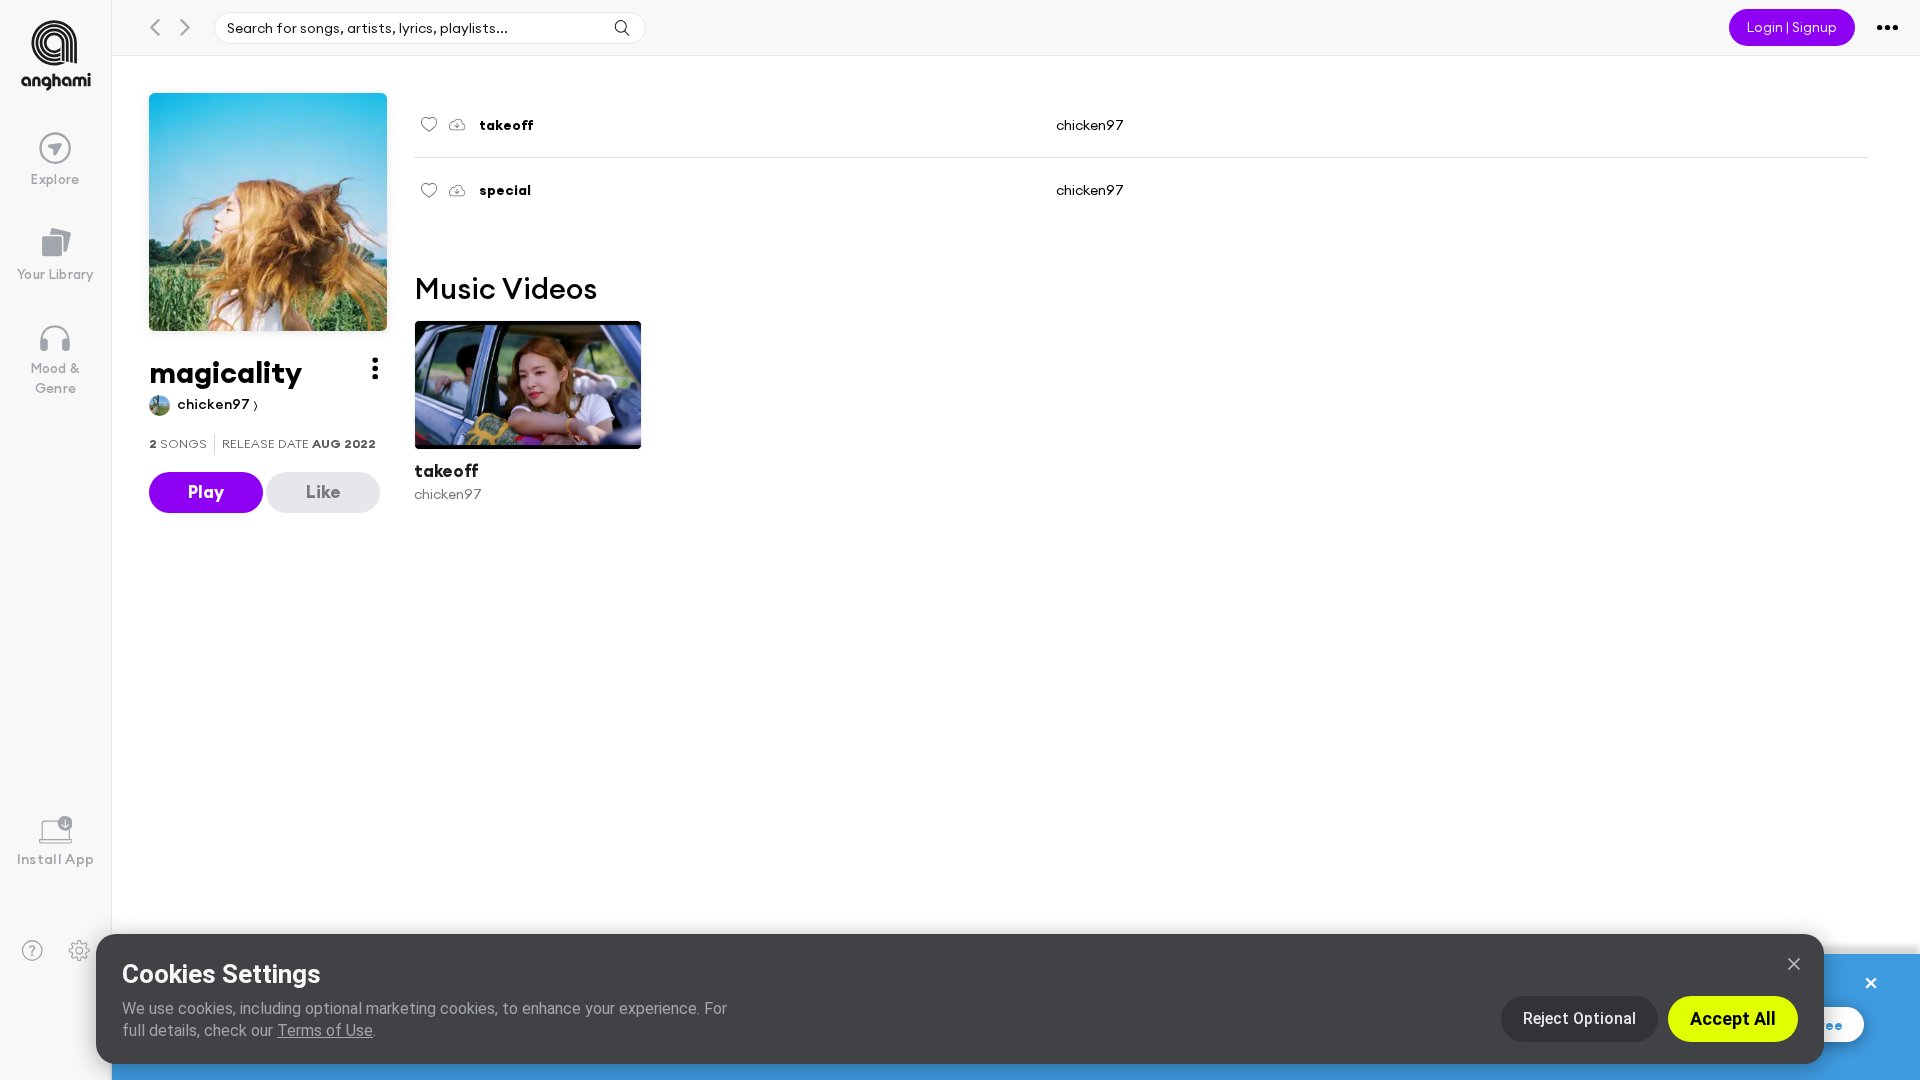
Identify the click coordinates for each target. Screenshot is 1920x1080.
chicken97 (215, 404)
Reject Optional (1579, 1018)
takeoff (446, 470)
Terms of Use (325, 1030)
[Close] (1794, 964)
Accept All (1733, 1018)
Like (323, 491)
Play (206, 491)
